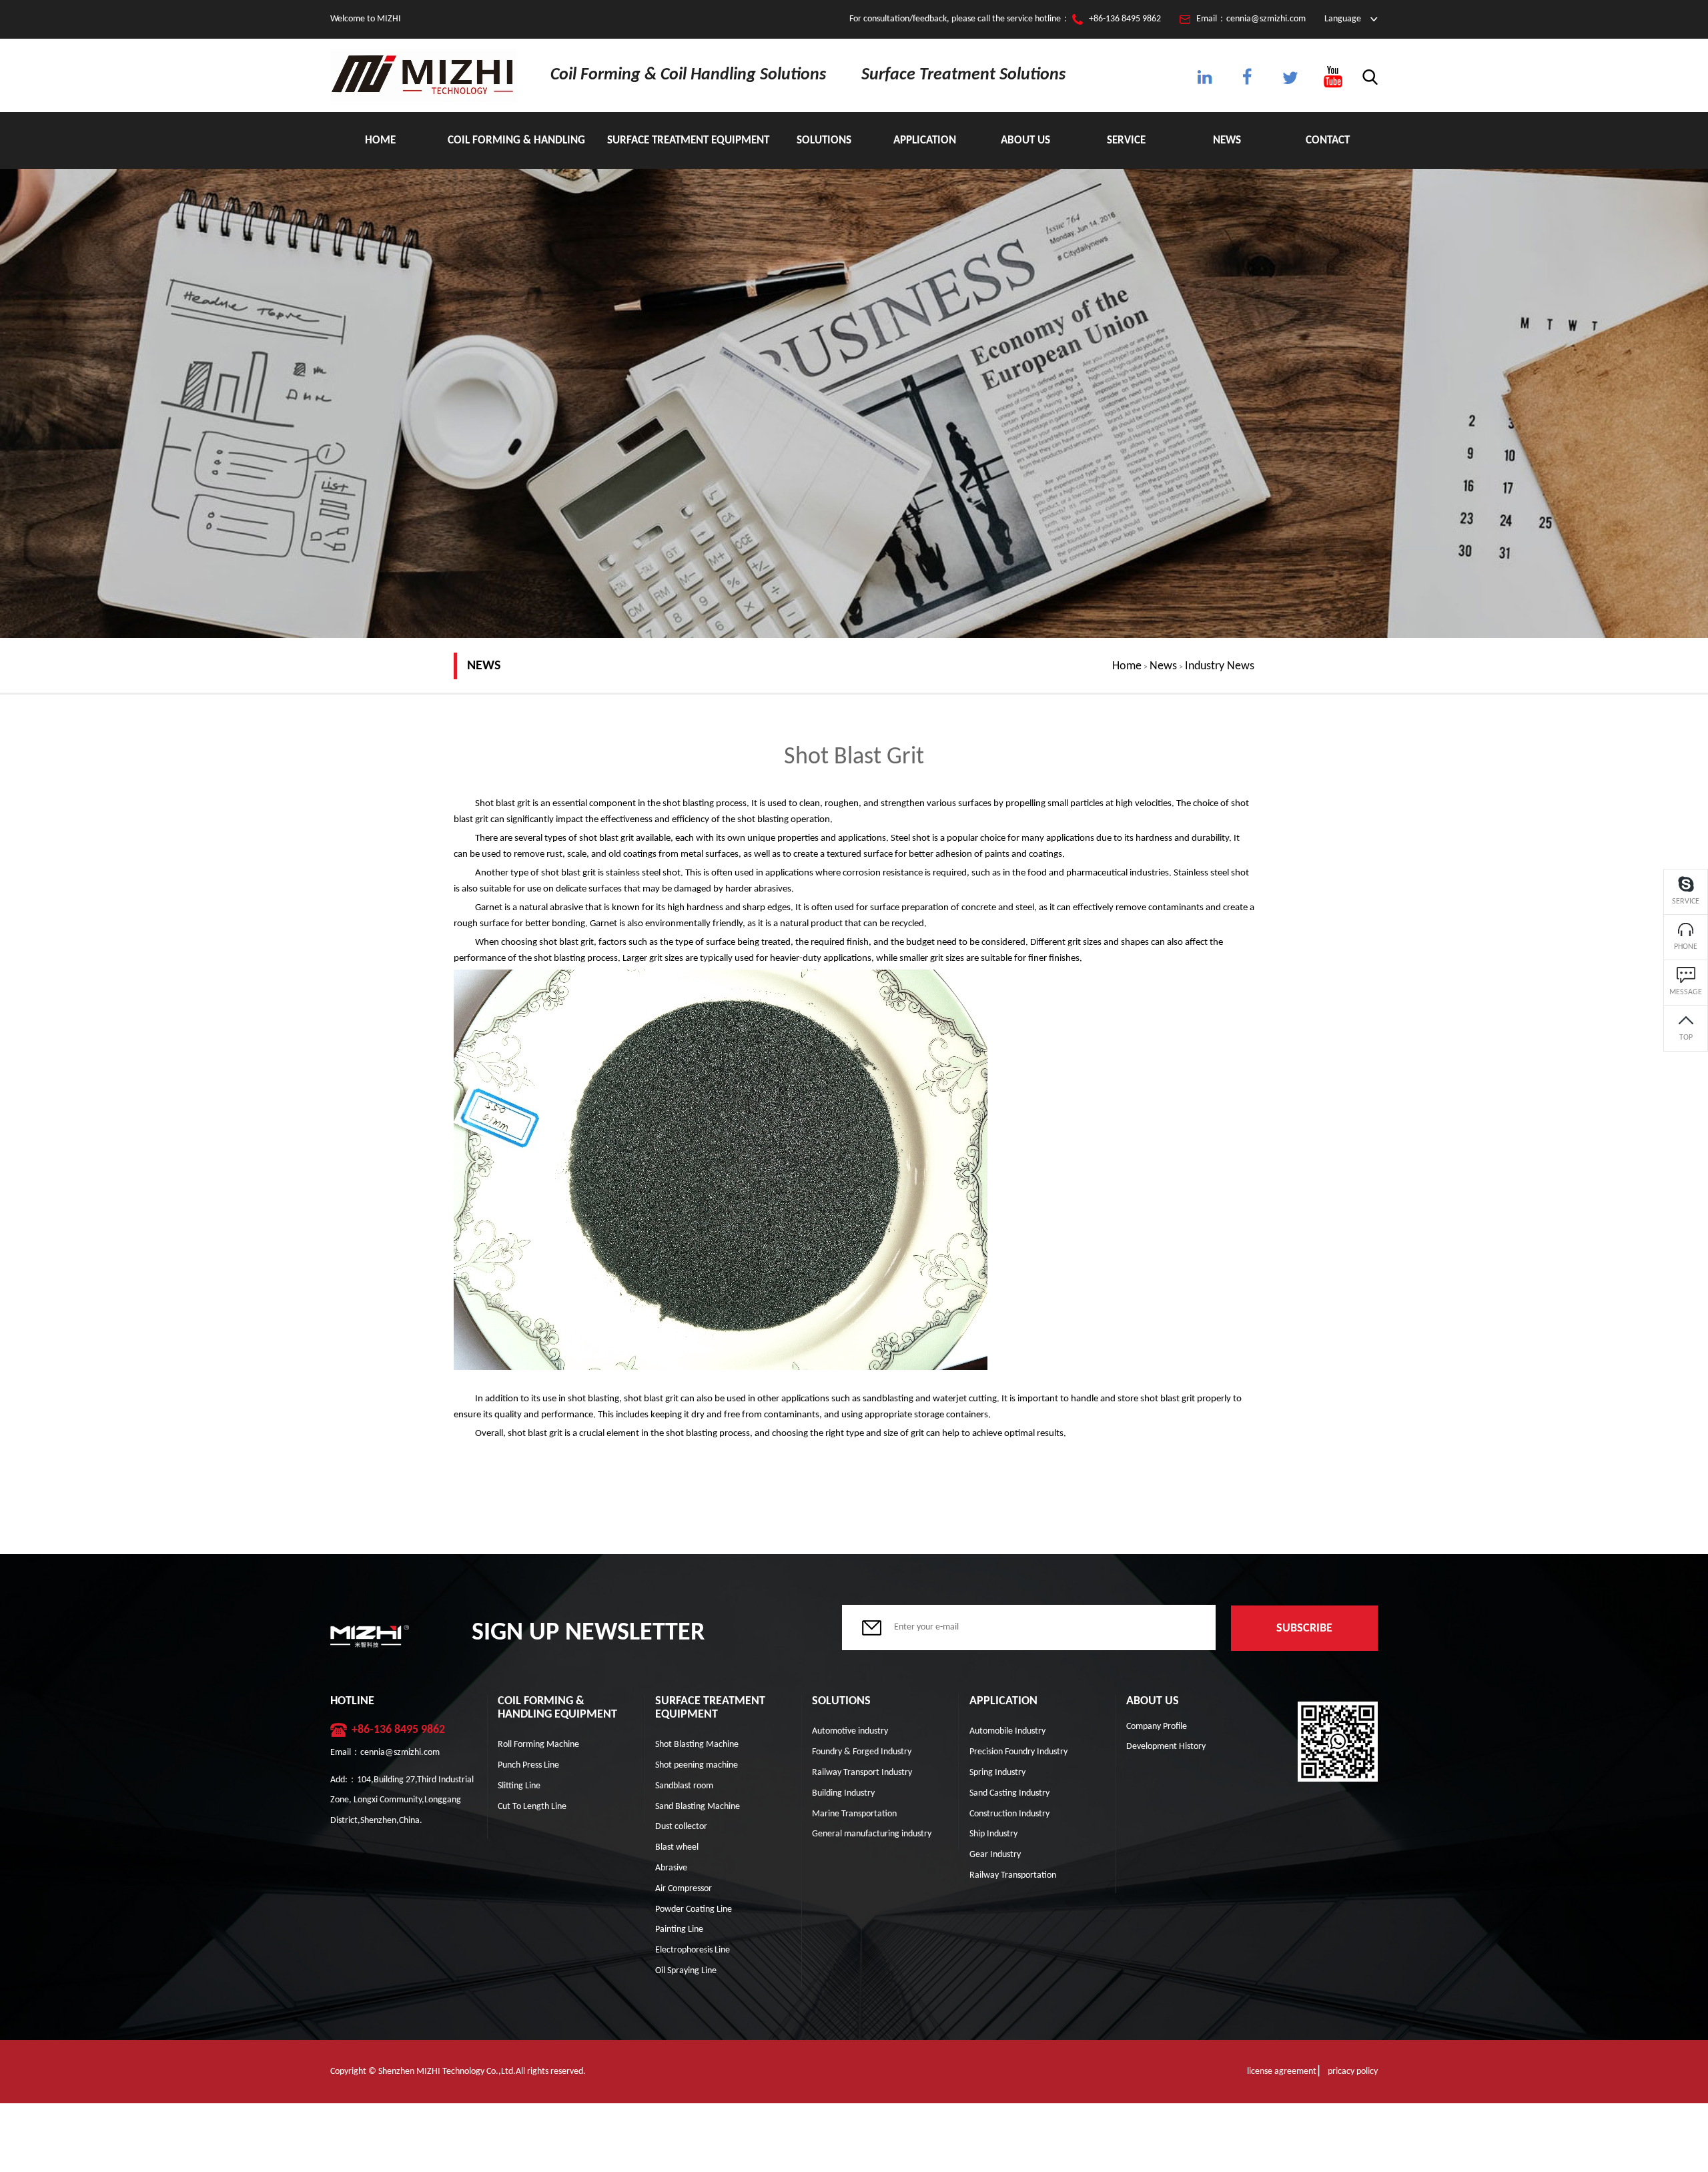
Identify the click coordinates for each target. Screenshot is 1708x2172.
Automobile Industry (1007, 1731)
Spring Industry (997, 1773)
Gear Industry (995, 1855)
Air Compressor (684, 1889)
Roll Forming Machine (538, 1745)
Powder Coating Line (694, 1909)
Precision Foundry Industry (1018, 1752)
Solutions (824, 140)
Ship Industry (993, 1834)
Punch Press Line (528, 1765)
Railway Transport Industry (862, 1773)
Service (1126, 140)
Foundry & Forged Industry (862, 1752)
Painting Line (679, 1929)
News (1227, 140)
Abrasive (671, 1868)
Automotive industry (850, 1731)
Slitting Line (519, 1786)
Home (380, 140)
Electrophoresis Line (693, 1950)
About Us (1025, 140)
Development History (1166, 1747)
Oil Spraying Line (686, 1971)
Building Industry (843, 1793)
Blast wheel (677, 1847)
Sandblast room (684, 1786)
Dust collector (681, 1827)
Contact (1328, 140)
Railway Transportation (1013, 1875)
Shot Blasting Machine (697, 1745)
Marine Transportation (854, 1814)
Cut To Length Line (532, 1807)
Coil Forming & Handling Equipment (516, 152)
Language (1343, 19)
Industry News (1220, 666)
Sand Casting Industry (1009, 1793)
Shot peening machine (697, 1765)
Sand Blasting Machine (698, 1807)
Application (925, 140)
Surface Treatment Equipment (688, 140)
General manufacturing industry (872, 1834)
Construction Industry (1009, 1814)
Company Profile (1157, 1727)
